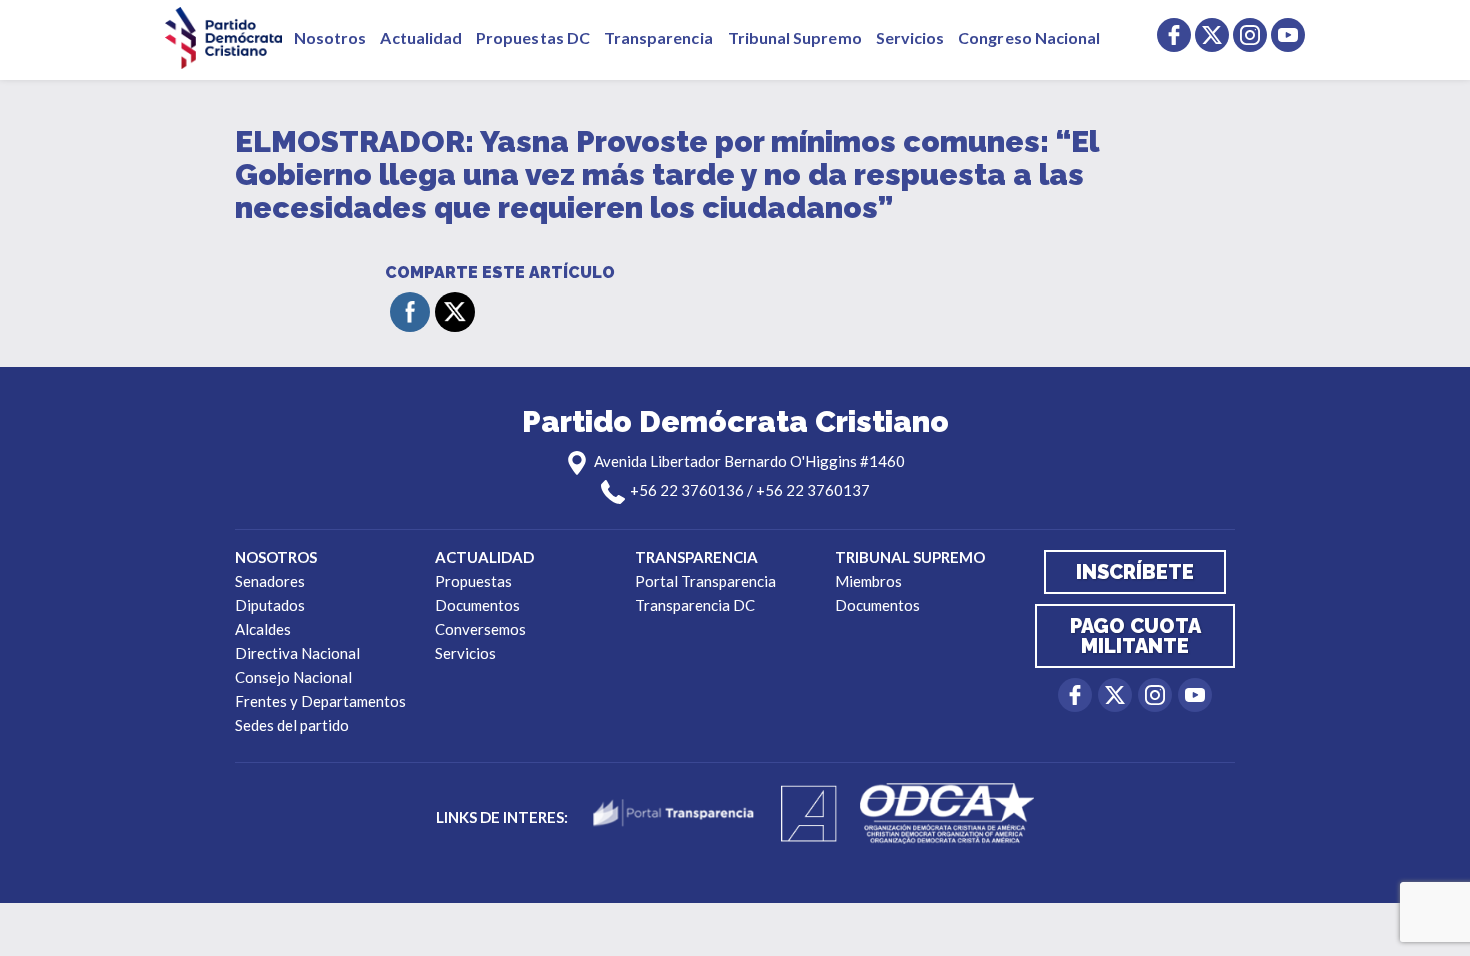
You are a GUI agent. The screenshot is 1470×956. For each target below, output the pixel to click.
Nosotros (330, 37)
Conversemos (480, 629)
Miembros (868, 581)
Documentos (477, 605)
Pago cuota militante (1135, 636)
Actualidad (421, 37)
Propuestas (473, 581)
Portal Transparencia (705, 581)
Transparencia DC (695, 605)
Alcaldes (263, 629)
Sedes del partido (292, 725)
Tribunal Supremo (795, 37)
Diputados (270, 605)
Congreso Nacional (1029, 37)
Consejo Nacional (293, 677)
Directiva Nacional (297, 653)
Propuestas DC (533, 37)
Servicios (910, 37)
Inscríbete (1135, 572)
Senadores (270, 581)
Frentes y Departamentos (320, 701)
